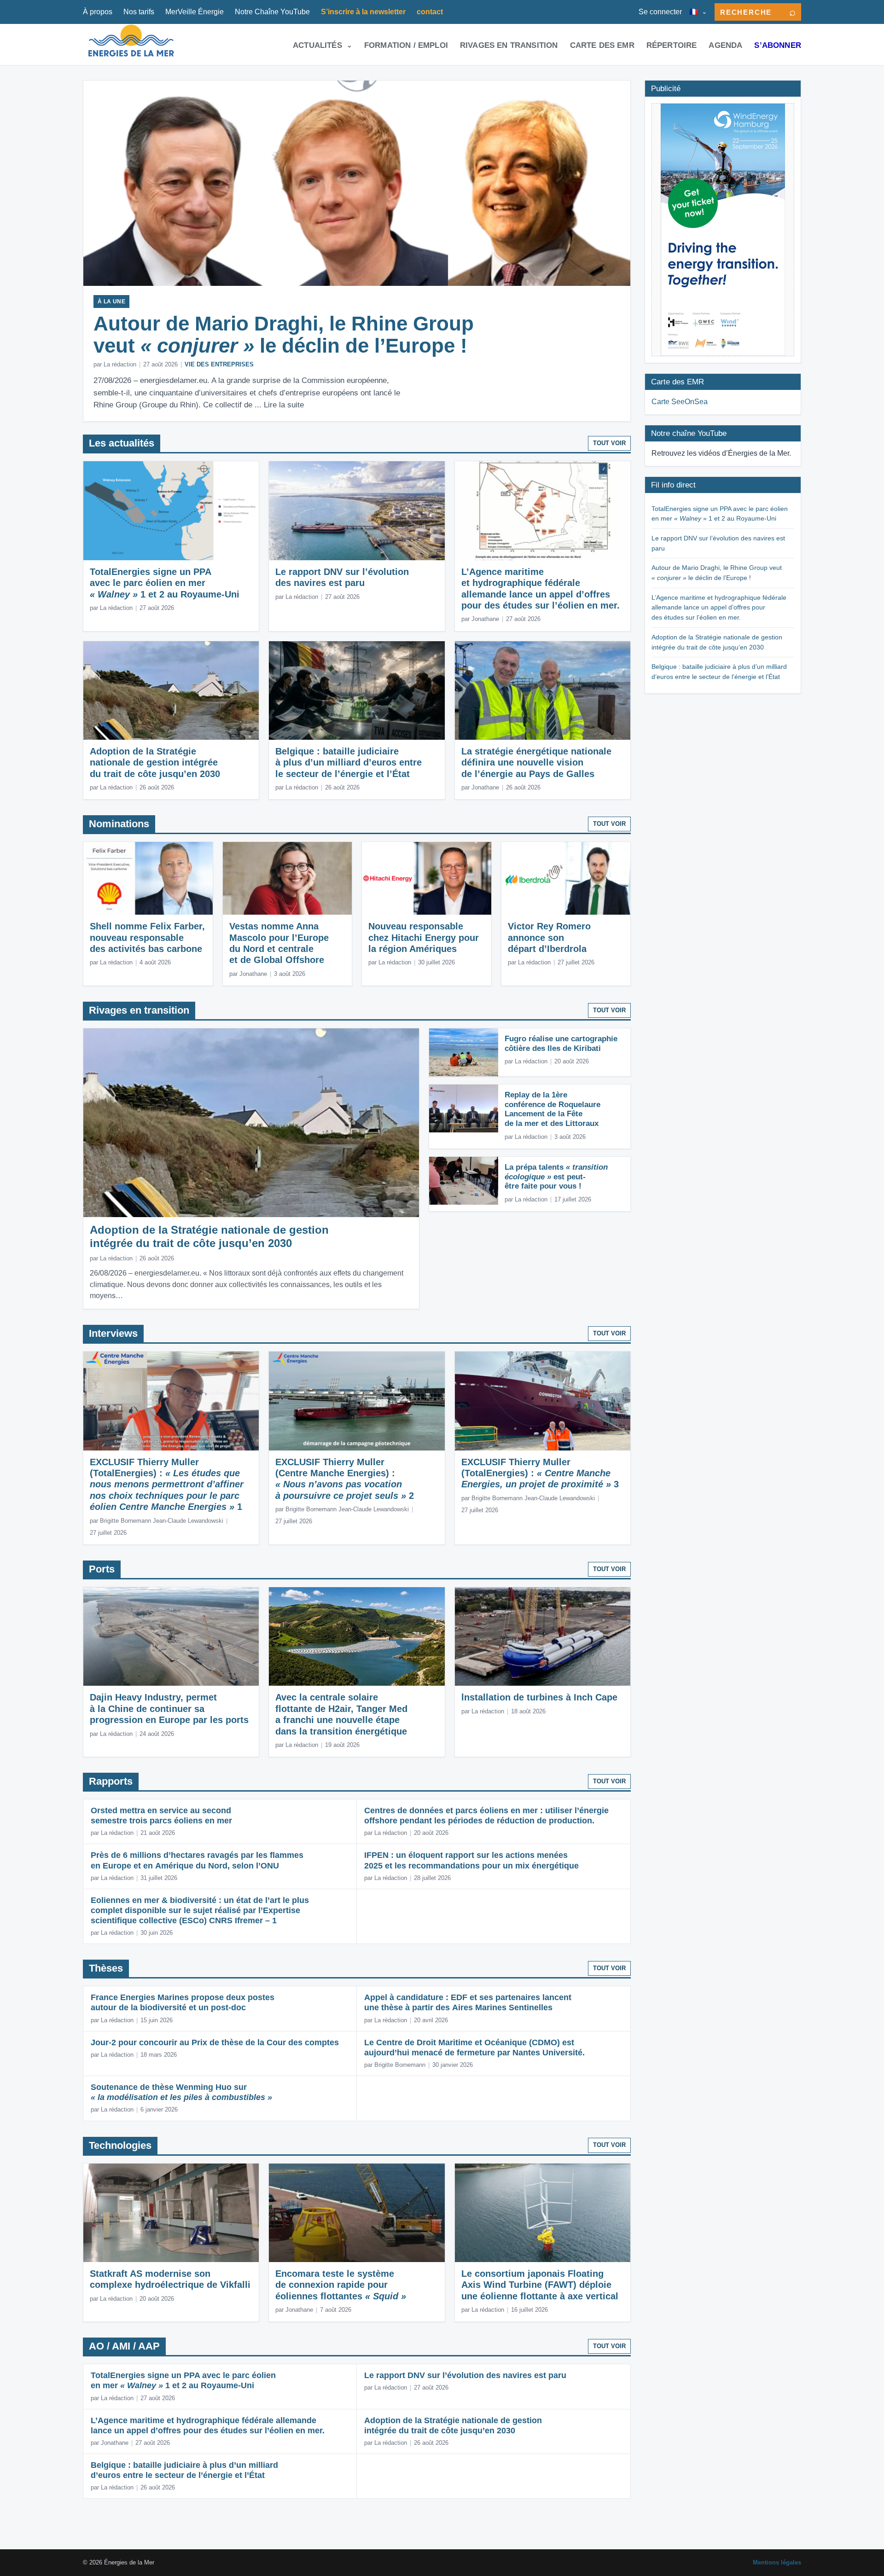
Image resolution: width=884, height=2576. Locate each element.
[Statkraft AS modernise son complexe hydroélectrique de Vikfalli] (171, 2213)
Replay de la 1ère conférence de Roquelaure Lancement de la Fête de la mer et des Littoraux (552, 1109)
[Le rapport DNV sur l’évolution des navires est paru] (357, 511)
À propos (98, 12)
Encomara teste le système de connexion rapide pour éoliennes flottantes (341, 2285)
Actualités (317, 45)
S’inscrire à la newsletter (363, 12)
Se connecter (660, 12)
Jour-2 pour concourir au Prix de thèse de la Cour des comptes (215, 2042)
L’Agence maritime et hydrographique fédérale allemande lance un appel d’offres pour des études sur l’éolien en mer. (719, 607)
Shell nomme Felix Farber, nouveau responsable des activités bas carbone (147, 937)
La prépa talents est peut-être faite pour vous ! (556, 1177)
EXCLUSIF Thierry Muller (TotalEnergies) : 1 (167, 1485)
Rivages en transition (509, 45)
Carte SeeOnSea (680, 402)
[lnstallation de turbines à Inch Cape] (543, 1637)
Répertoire (672, 45)
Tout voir (609, 443)
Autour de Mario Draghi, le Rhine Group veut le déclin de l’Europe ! (284, 334)
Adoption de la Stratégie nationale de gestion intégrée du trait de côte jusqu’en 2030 (155, 763)
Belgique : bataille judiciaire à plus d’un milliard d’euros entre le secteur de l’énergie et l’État (349, 763)
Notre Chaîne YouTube (272, 12)
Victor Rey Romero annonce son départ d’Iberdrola (549, 937)
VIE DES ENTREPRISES (219, 364)
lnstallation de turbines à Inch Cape (539, 1697)
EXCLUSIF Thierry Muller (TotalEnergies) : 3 (540, 1473)
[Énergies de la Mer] (131, 44)
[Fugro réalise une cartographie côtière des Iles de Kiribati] (464, 1052)
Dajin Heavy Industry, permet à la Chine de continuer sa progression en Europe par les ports (169, 1709)
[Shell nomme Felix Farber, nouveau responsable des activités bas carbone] (148, 878)
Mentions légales (777, 2562)
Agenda (725, 45)
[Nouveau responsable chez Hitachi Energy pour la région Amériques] (427, 878)
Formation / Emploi (406, 45)
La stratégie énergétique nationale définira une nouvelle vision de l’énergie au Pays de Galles (536, 763)
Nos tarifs (139, 12)
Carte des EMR (602, 45)
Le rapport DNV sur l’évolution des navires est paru (465, 2375)
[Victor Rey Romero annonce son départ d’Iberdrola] (566, 878)
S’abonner (778, 45)
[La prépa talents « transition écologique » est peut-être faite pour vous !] (464, 1181)
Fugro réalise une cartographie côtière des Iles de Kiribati (561, 1044)
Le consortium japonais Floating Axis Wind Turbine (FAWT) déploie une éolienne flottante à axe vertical (540, 2285)
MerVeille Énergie (195, 12)
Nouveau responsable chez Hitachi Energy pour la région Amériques (424, 937)
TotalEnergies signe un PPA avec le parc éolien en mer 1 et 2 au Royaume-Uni (165, 583)
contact (430, 12)
